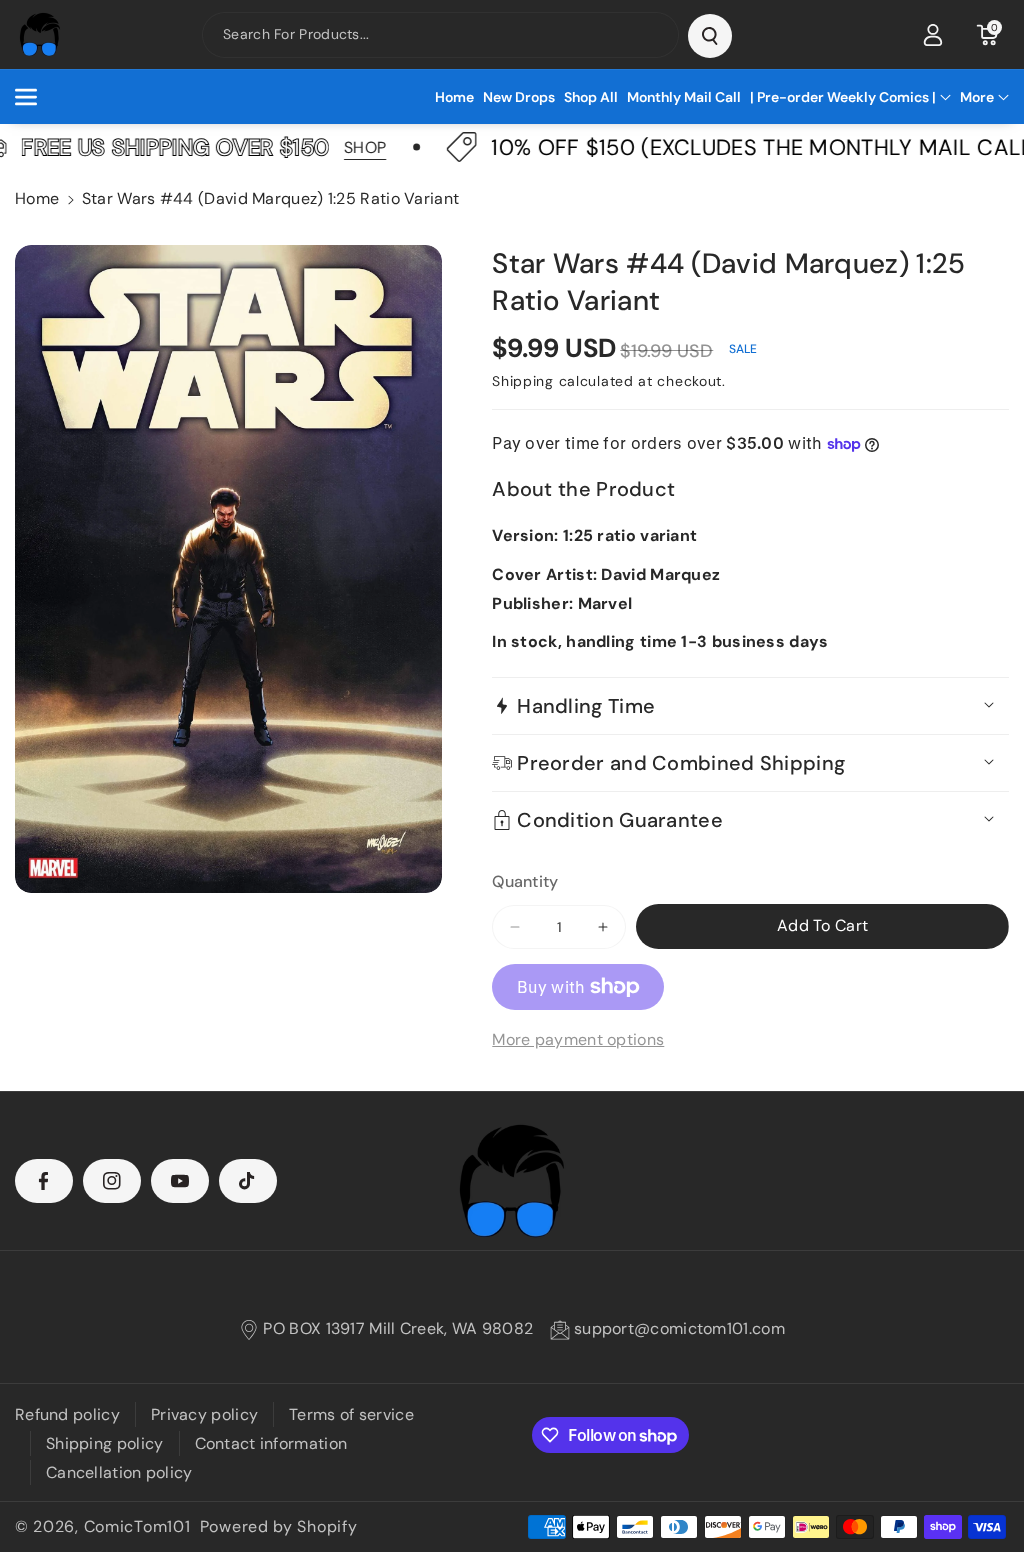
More (977, 97)
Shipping (523, 381)
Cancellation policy (119, 1472)
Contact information (271, 1443)
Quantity (525, 881)
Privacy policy (204, 1414)
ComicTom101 (137, 1526)
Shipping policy (105, 1443)
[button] (987, 35)
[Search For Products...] (710, 36)
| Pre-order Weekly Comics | (843, 97)
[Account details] (933, 35)
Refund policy (67, 1414)
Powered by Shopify (279, 1526)
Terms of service (351, 1414)
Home (37, 198)
